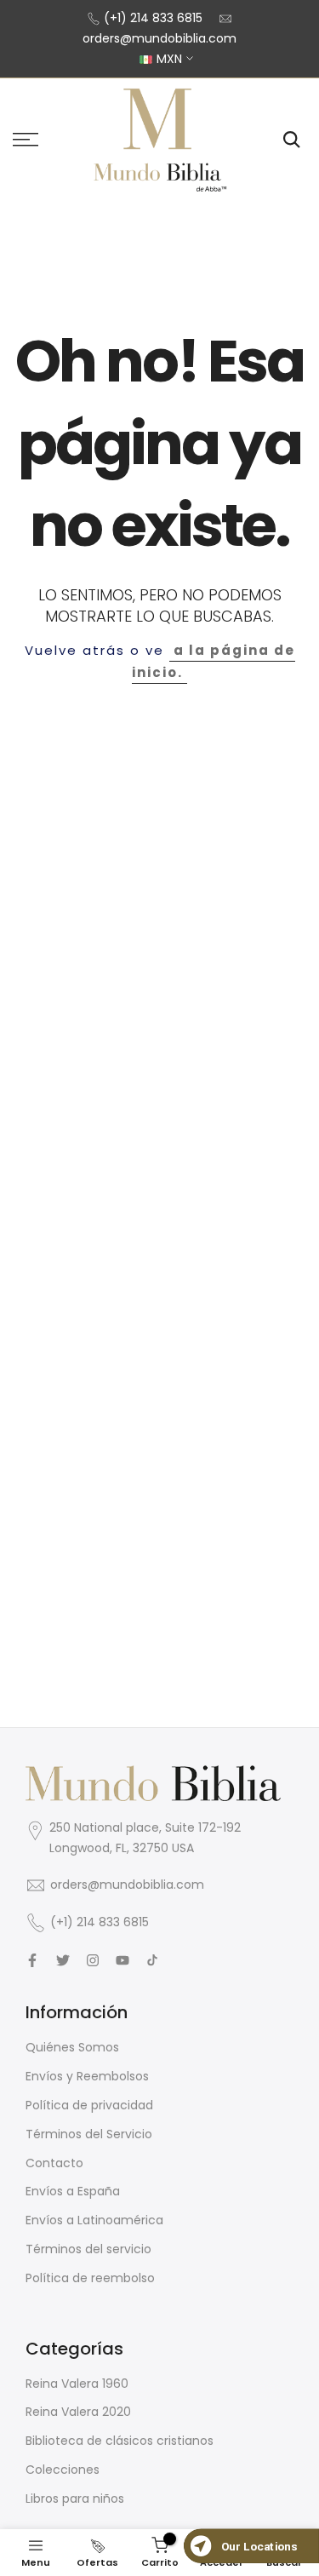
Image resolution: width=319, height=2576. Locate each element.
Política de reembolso (90, 2278)
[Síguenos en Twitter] (63, 1960)
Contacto (54, 2163)
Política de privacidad (89, 2105)
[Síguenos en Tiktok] (152, 1960)
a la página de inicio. (214, 661)
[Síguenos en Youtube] (122, 1960)
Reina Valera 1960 (77, 2384)
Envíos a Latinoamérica (94, 2220)
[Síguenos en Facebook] (32, 1960)
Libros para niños (75, 2499)
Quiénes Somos (72, 2047)
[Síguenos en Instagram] (93, 1960)
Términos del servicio (88, 2249)
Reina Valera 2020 (78, 2412)
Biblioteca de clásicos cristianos (120, 2441)
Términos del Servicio (89, 2134)
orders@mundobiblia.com (159, 38)
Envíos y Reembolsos (87, 2076)
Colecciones (63, 2470)
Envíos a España (73, 2191)
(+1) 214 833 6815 (153, 18)
